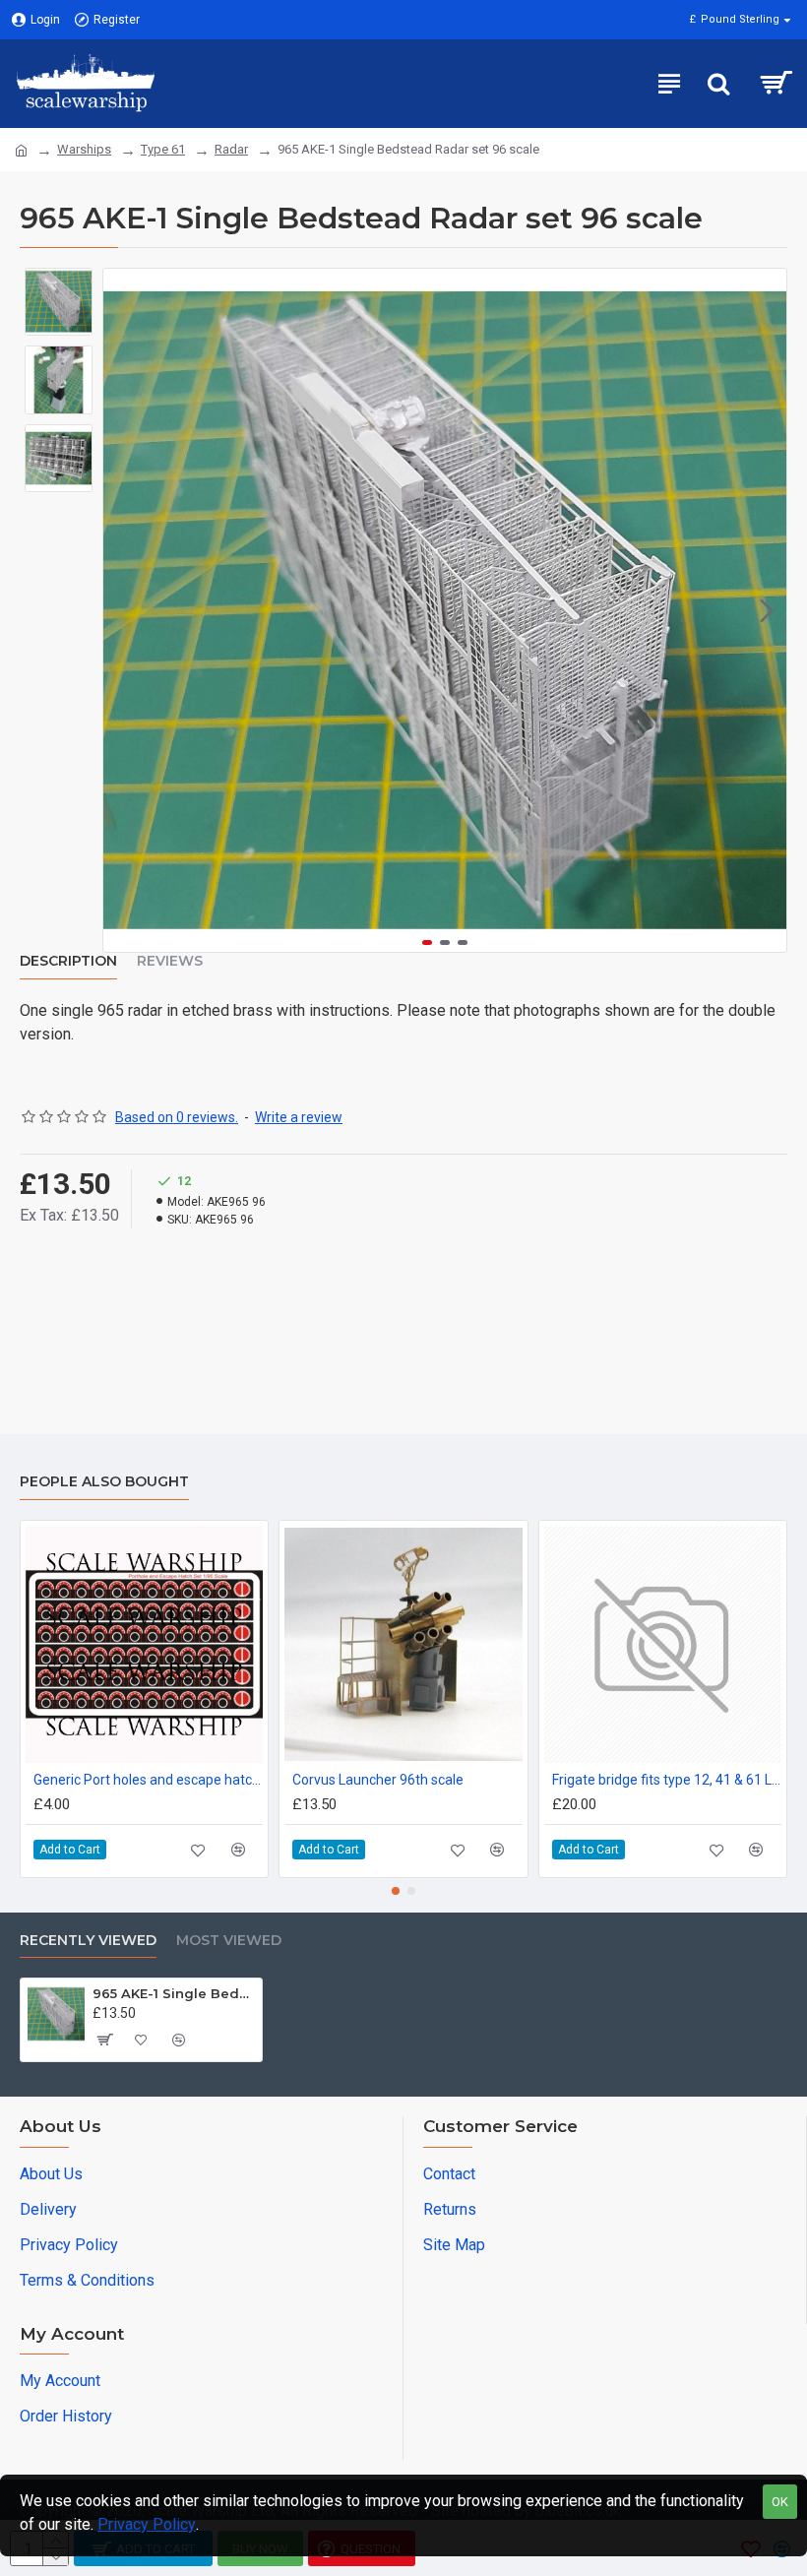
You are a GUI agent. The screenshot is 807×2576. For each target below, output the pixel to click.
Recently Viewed (88, 1941)
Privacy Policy (147, 2524)
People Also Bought (104, 1482)
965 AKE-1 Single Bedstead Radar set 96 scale (174, 1993)
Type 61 (163, 149)
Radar (231, 149)
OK (780, 2502)
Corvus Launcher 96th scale (378, 1780)
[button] (123, 610)
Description (68, 961)
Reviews (170, 961)
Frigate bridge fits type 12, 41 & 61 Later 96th (667, 1780)
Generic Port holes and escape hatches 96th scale (148, 1780)
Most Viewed (229, 1941)
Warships (84, 149)
